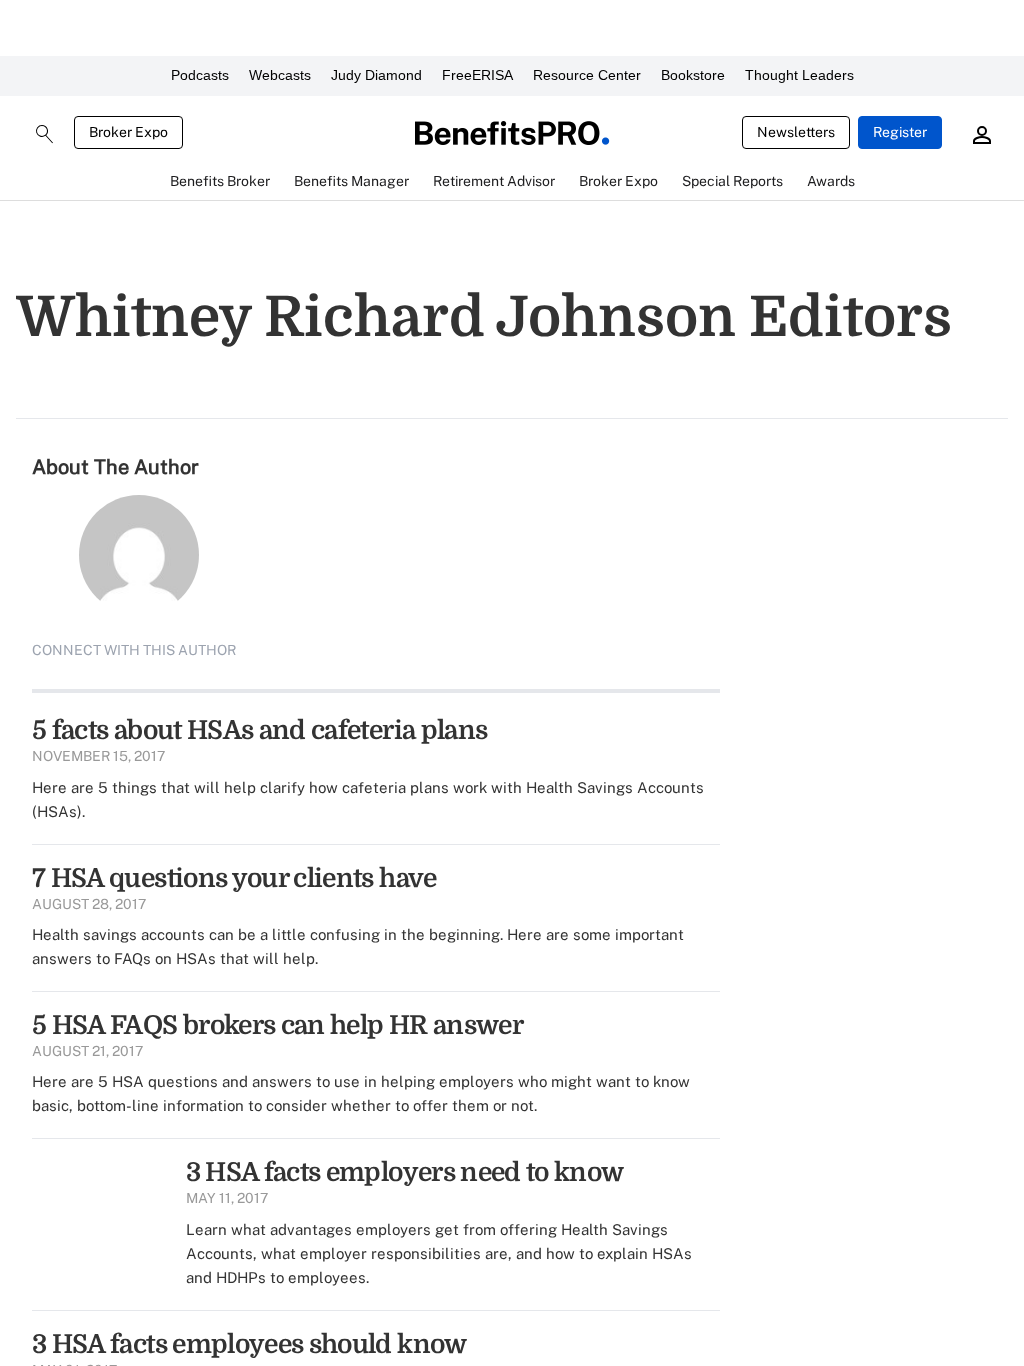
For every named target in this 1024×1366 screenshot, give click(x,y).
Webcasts (280, 75)
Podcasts (200, 75)
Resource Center (587, 75)
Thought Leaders (799, 75)
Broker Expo (128, 132)
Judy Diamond (376, 75)
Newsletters (796, 132)
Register (900, 132)
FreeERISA (477, 75)
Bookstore (693, 75)
